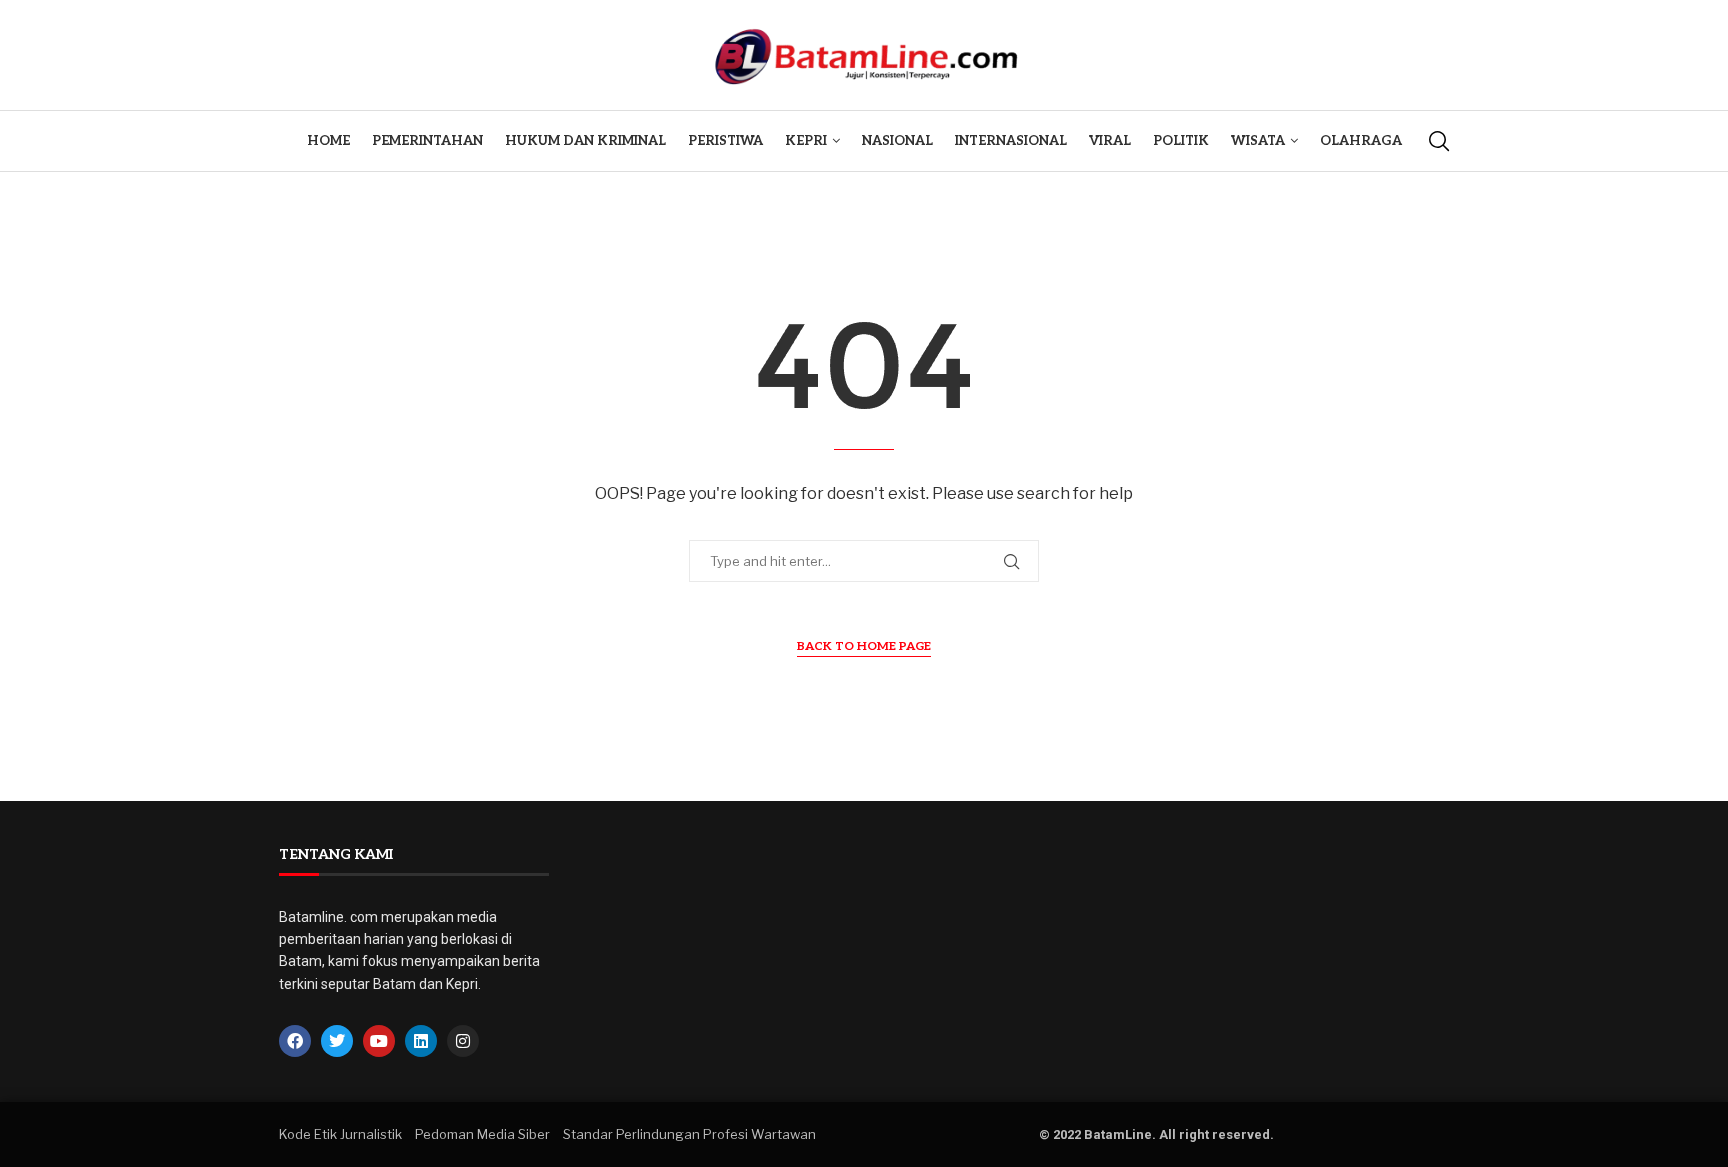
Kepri (806, 141)
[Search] (1439, 141)
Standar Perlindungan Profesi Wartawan (689, 1134)
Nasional (897, 141)
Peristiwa (725, 141)
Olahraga (1361, 141)
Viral (1110, 141)
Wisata (1258, 141)
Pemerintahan (427, 141)
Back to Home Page (864, 646)
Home (328, 141)
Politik (1181, 141)
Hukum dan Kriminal (585, 141)
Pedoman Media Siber (482, 1134)
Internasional (1011, 141)
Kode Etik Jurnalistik (340, 1134)
